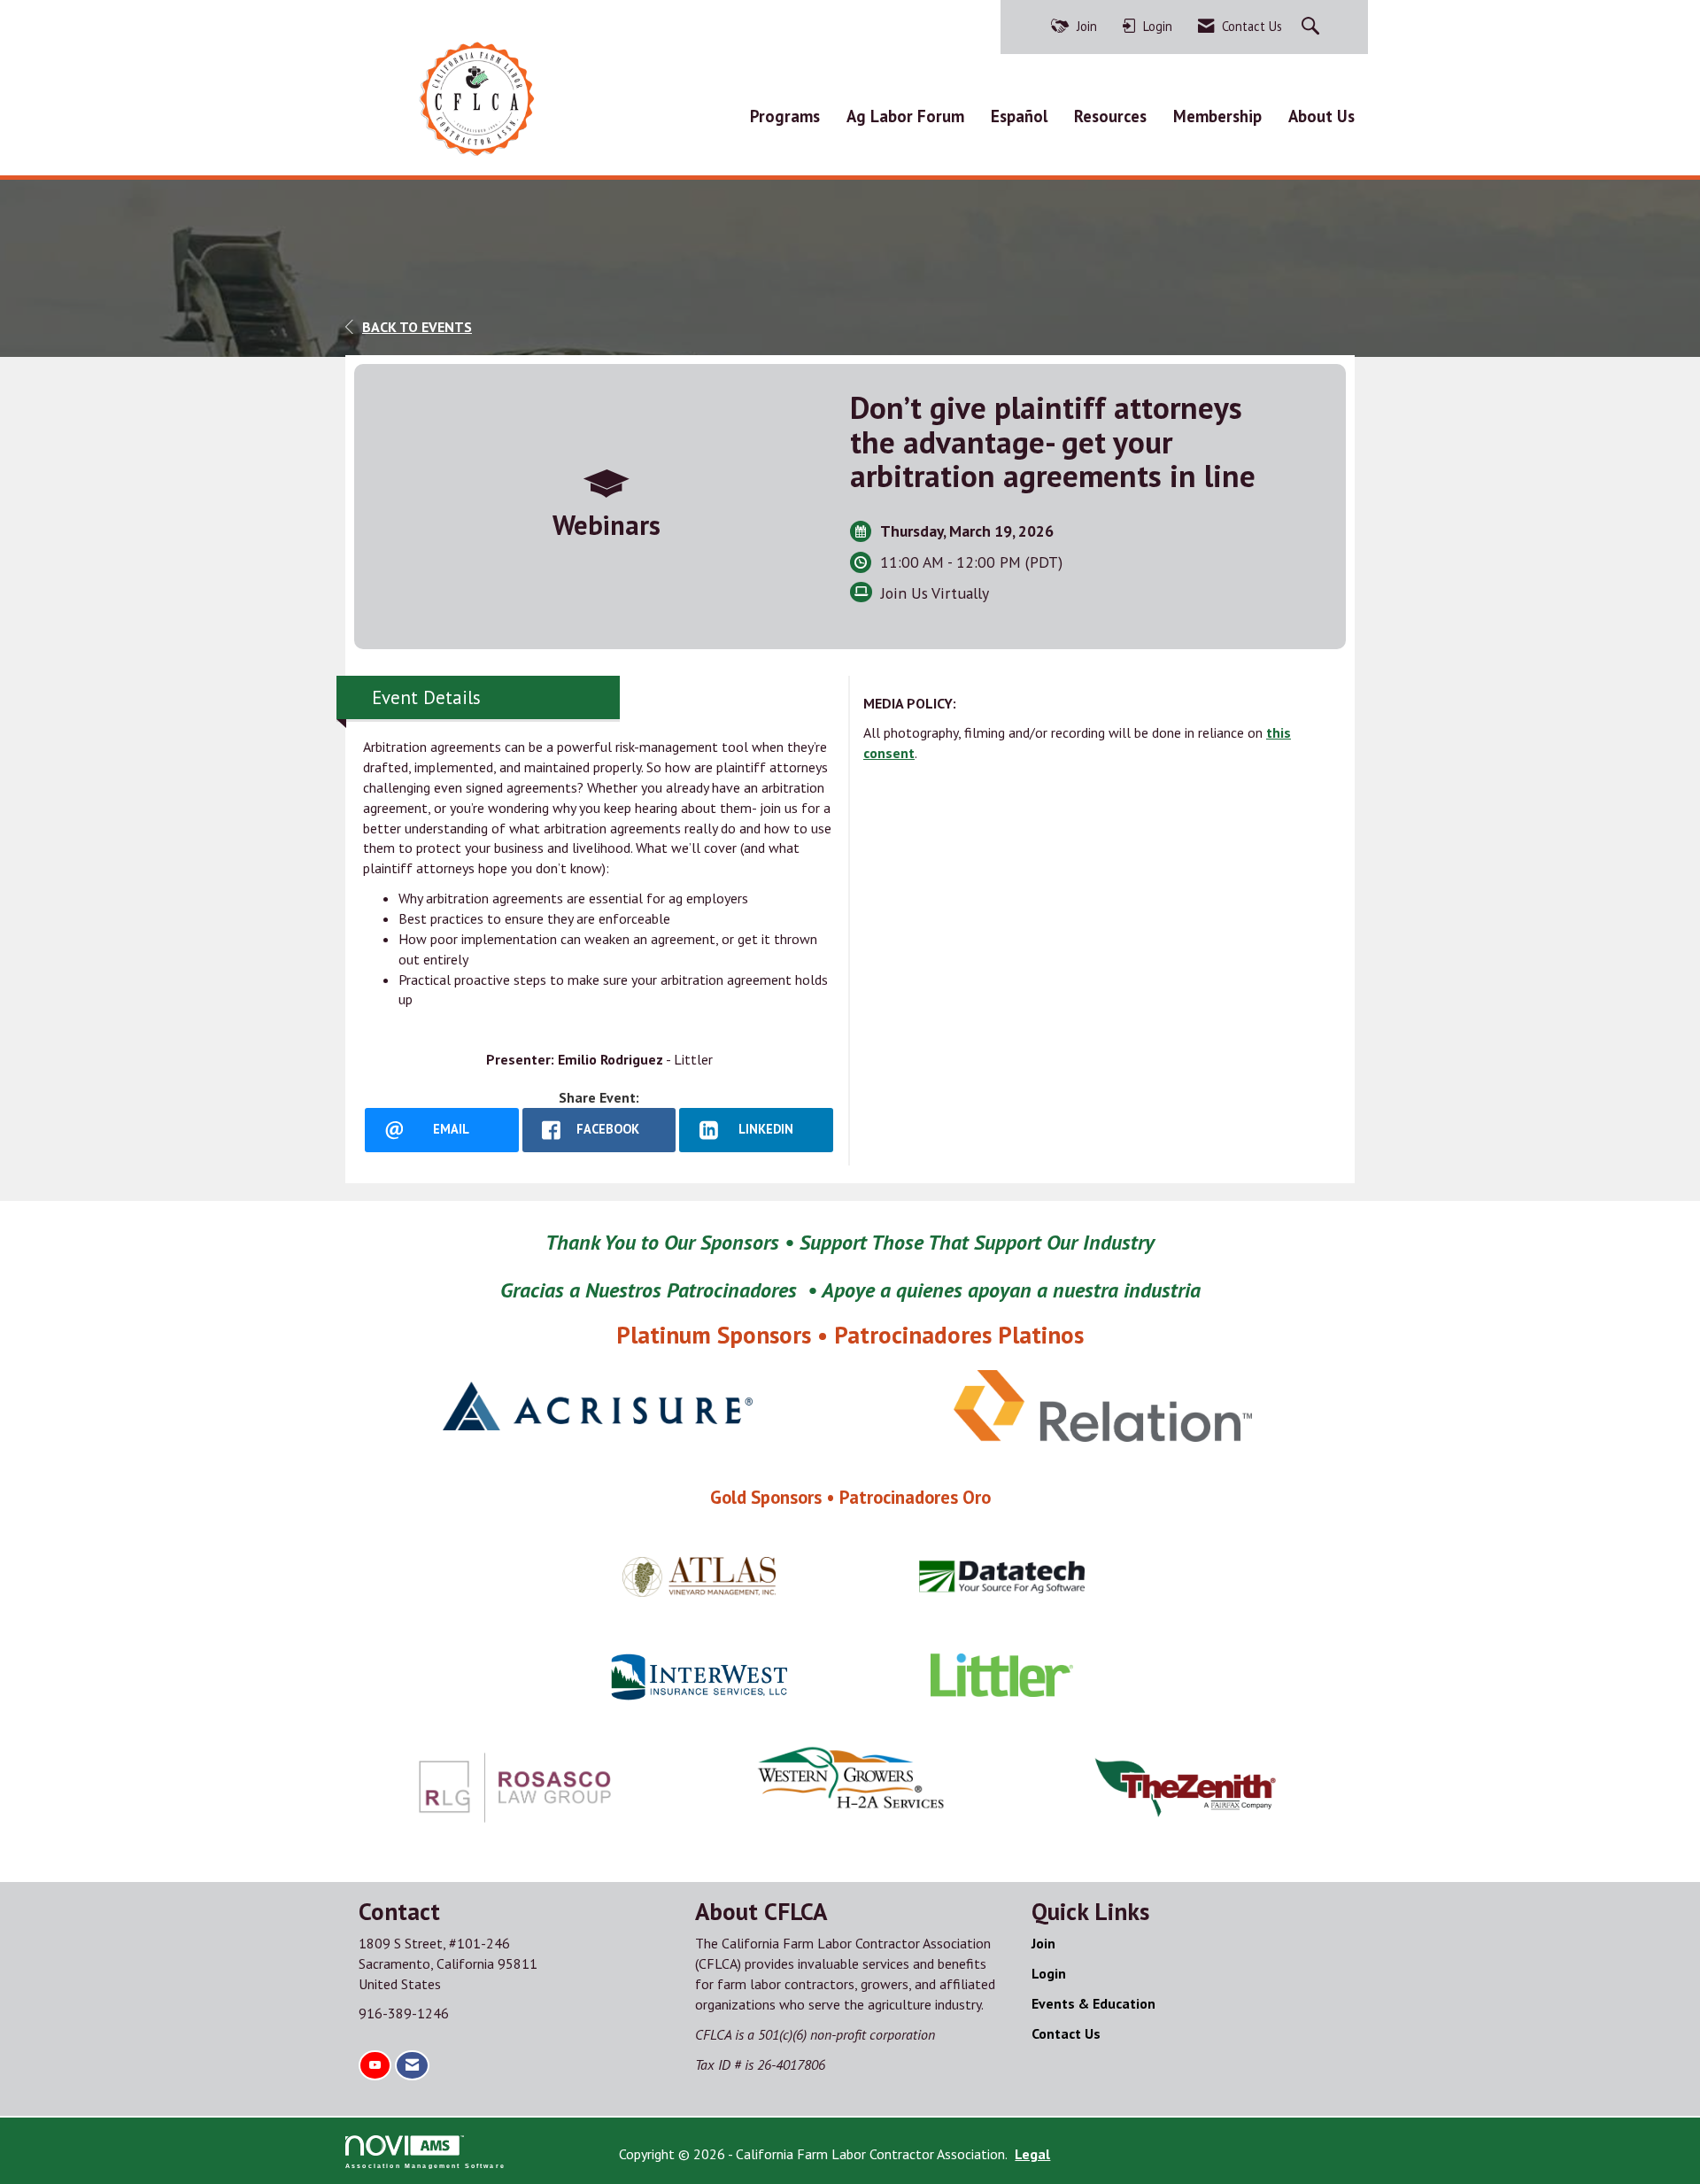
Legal (1032, 2154)
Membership (1217, 116)
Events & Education (1093, 2003)
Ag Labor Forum (905, 116)
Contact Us (1066, 2033)
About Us (1321, 116)
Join (1043, 1943)
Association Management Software (425, 2165)
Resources (1110, 116)
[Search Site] (1313, 27)
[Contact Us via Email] (412, 2066)
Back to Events (417, 327)
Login (1049, 1973)
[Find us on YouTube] (375, 2066)
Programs (785, 116)
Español (1019, 116)
